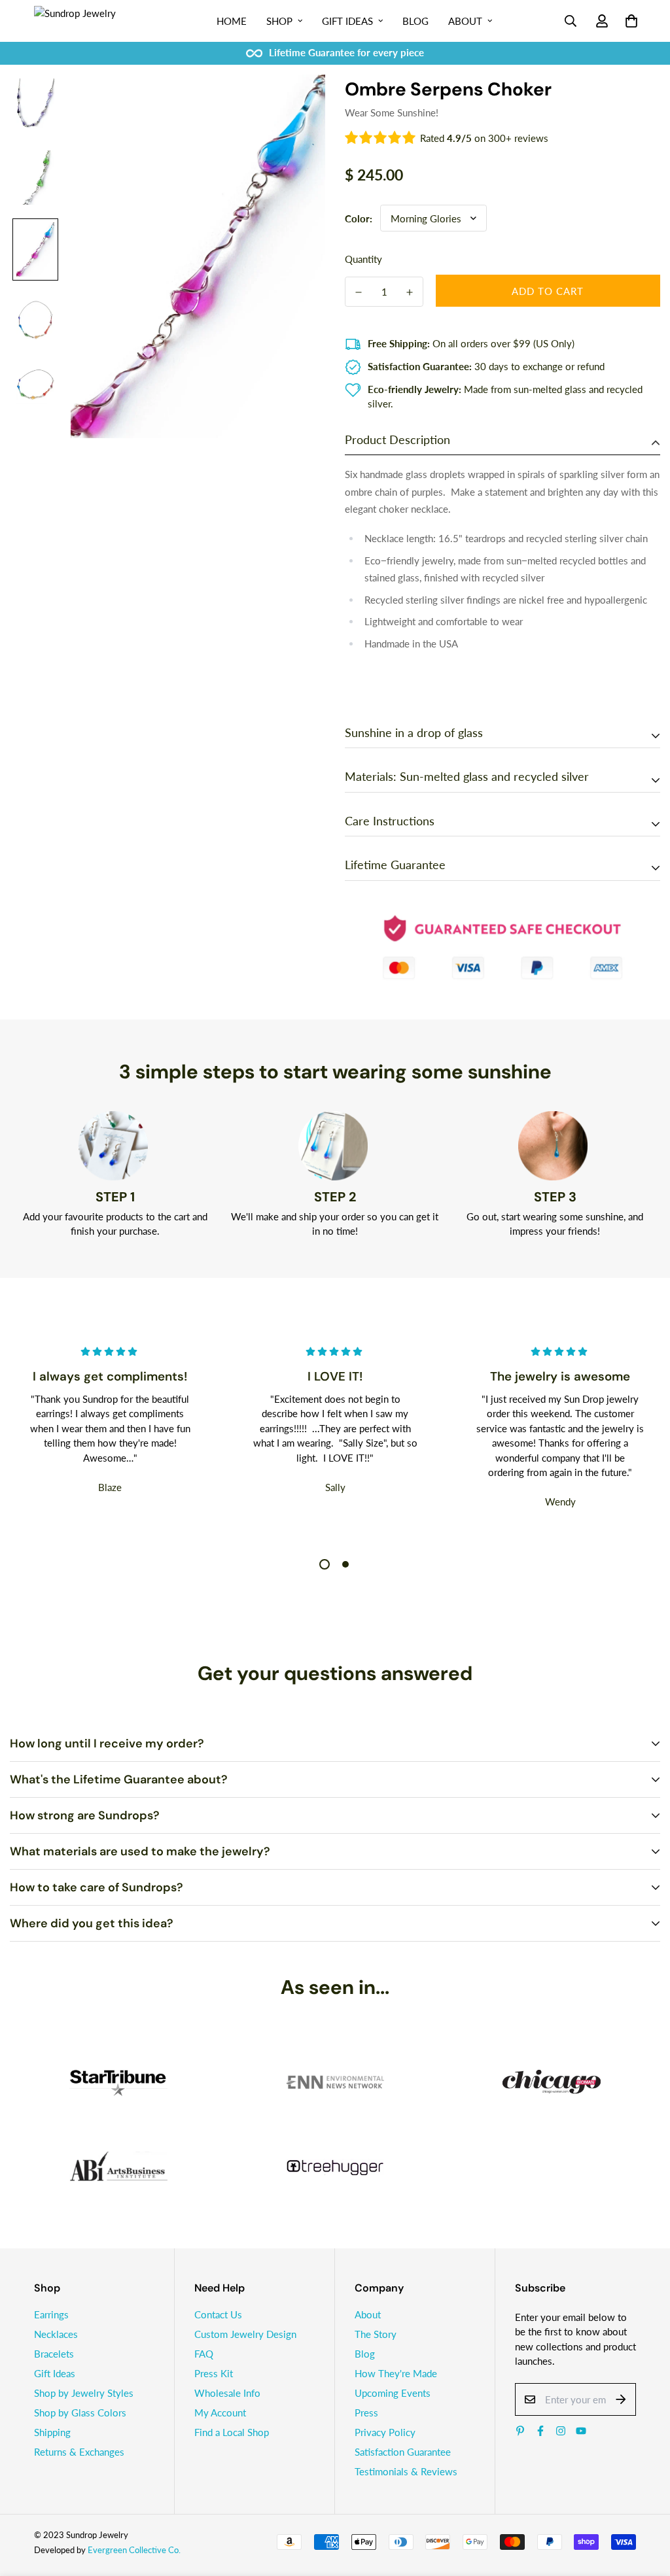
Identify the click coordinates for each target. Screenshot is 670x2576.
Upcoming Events (393, 2384)
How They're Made (396, 2365)
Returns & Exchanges (79, 2443)
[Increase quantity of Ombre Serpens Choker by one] (410, 292)
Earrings (51, 2306)
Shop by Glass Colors (80, 2404)
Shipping (52, 2424)
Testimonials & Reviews (406, 2463)
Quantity (363, 259)
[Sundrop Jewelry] (90, 21)
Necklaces (56, 2326)
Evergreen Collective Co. (134, 2541)
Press (366, 2404)
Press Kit (214, 2365)
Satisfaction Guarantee (403, 2443)
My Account (220, 2404)
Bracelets (54, 2345)
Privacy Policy (385, 2424)
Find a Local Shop (232, 2424)
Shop (279, 21)
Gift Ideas (347, 21)
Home (232, 21)
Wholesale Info (227, 2384)
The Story (376, 2326)
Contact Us (218, 2306)
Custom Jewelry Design (245, 2326)
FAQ (204, 2345)
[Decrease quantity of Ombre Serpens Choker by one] (359, 292)
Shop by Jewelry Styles (84, 2384)
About (465, 21)
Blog (415, 21)
